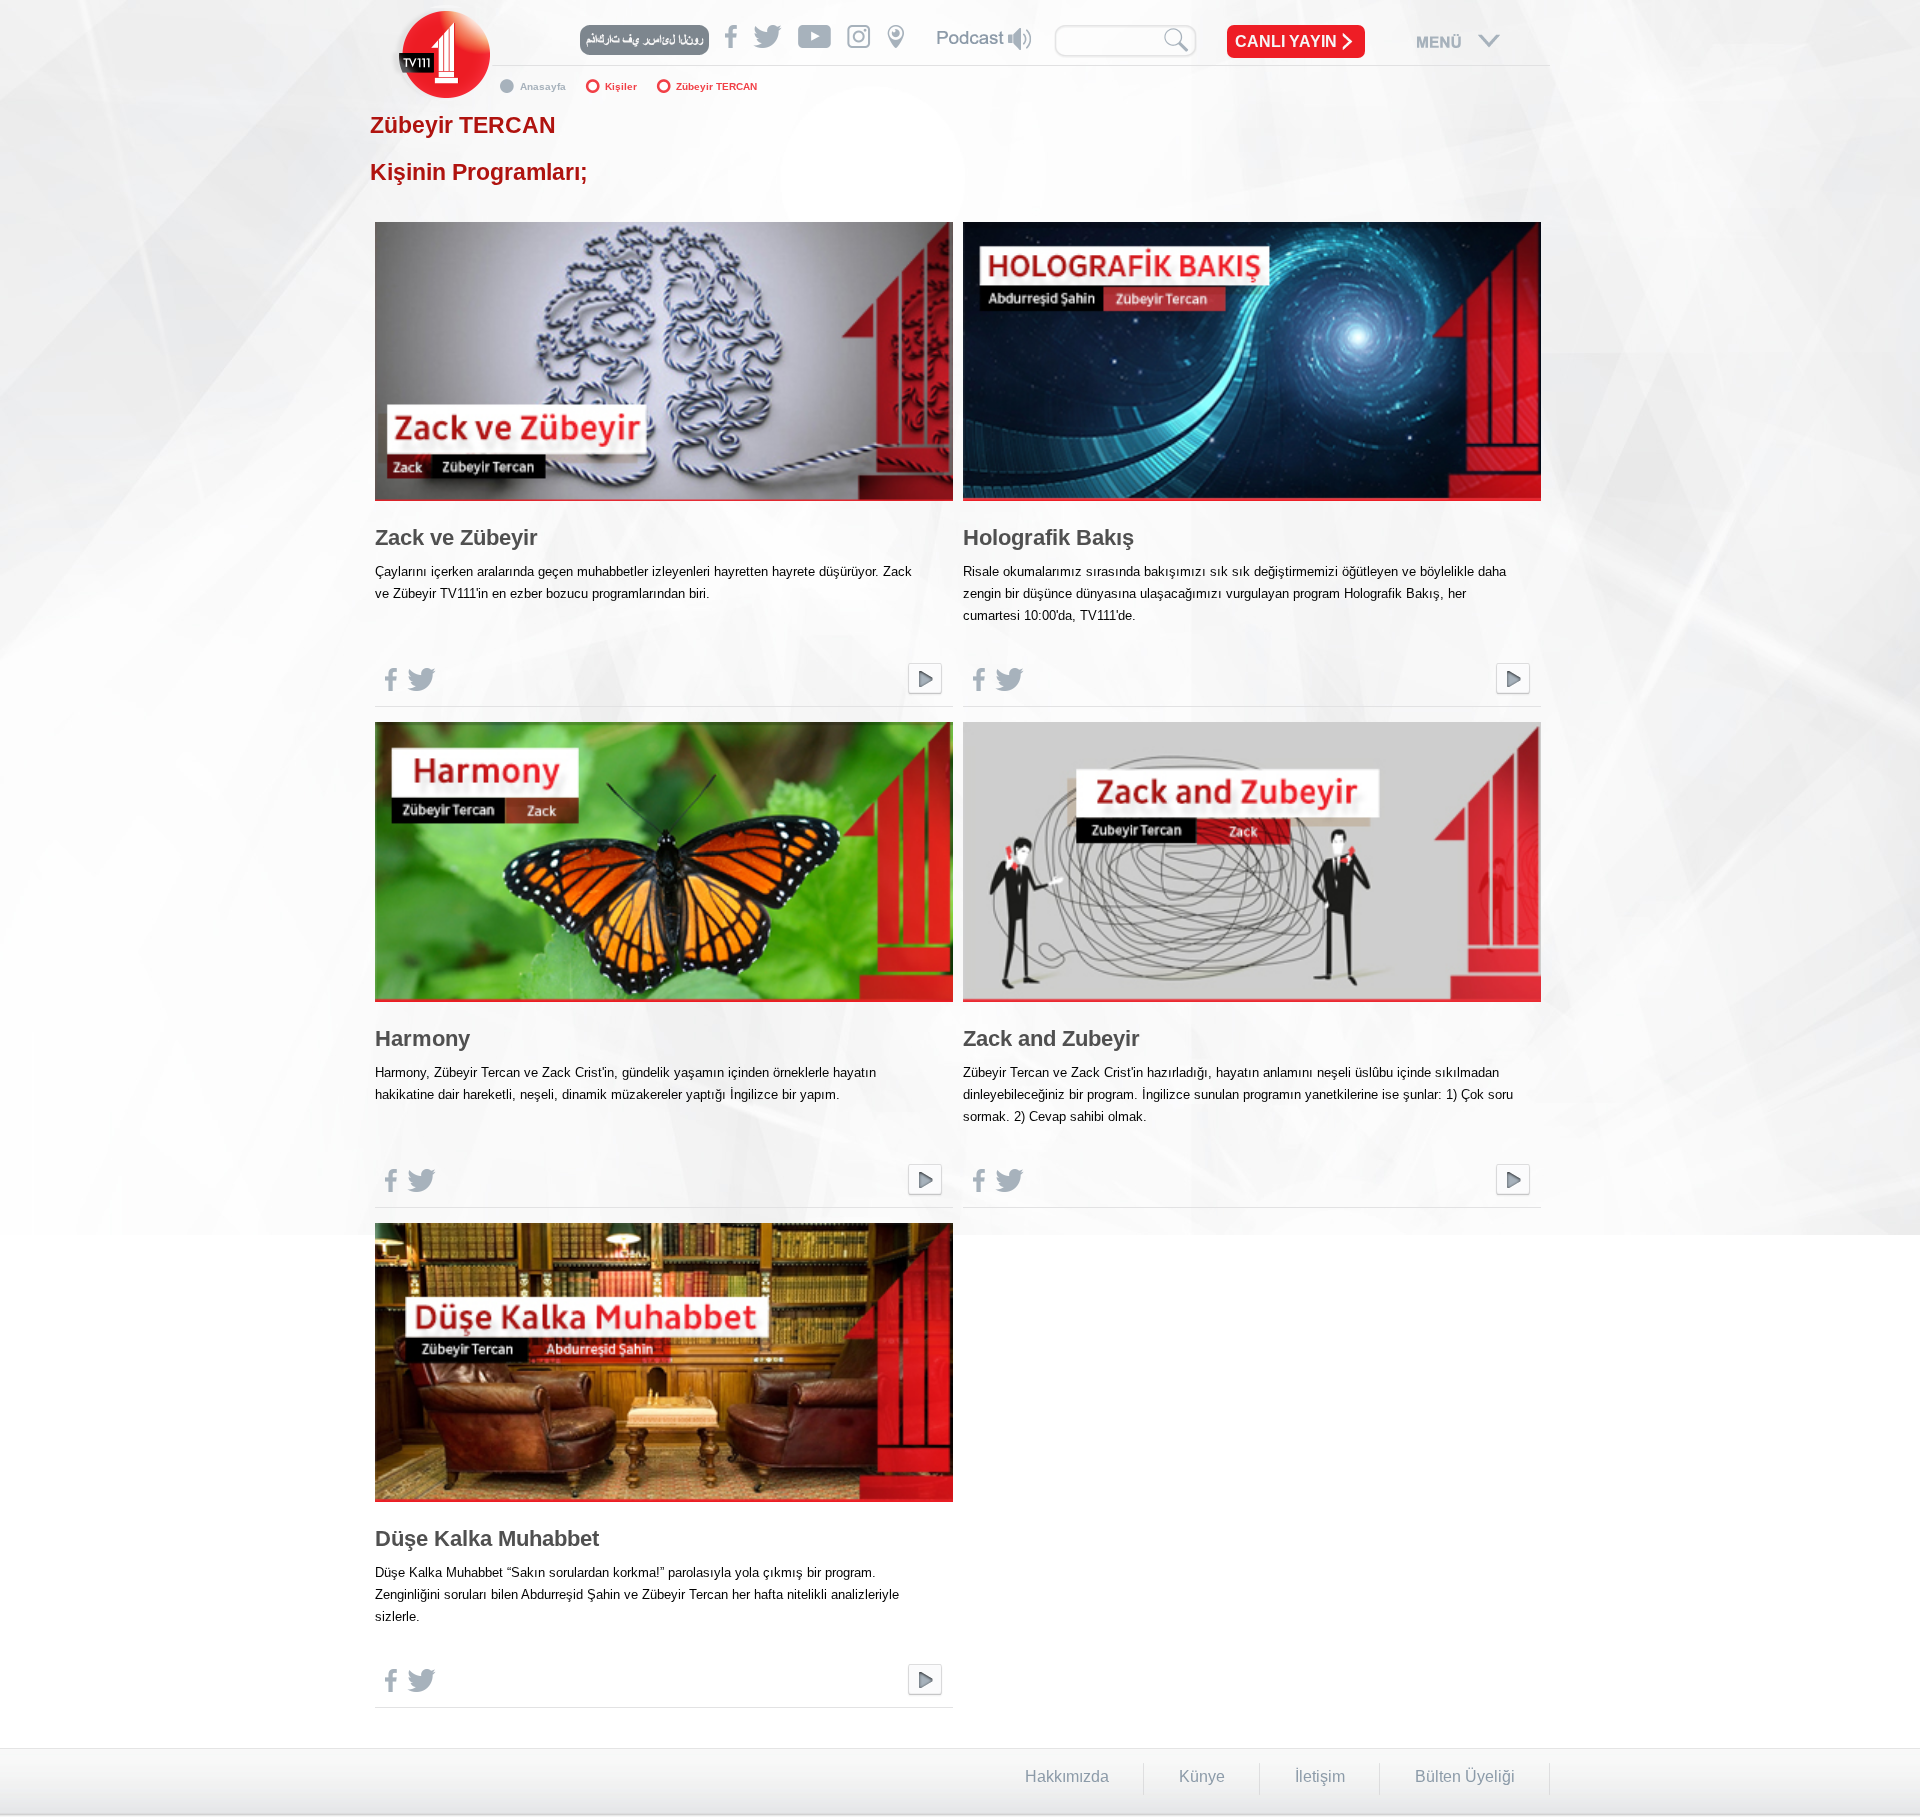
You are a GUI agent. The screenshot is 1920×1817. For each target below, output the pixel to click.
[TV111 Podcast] (984, 39)
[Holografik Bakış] (1252, 505)
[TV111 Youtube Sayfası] (814, 36)
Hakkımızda (1067, 1776)
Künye (1202, 1776)
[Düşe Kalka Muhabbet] (664, 1506)
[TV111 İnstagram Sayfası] (859, 36)
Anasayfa (543, 86)
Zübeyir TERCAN (716, 86)
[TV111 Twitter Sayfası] (767, 36)
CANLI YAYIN (1286, 41)
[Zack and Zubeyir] (1252, 1006)
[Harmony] (664, 1006)
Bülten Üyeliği (1465, 1776)
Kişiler (621, 86)
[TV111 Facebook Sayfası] (731, 36)
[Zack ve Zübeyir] (664, 505)
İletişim (1320, 1776)
